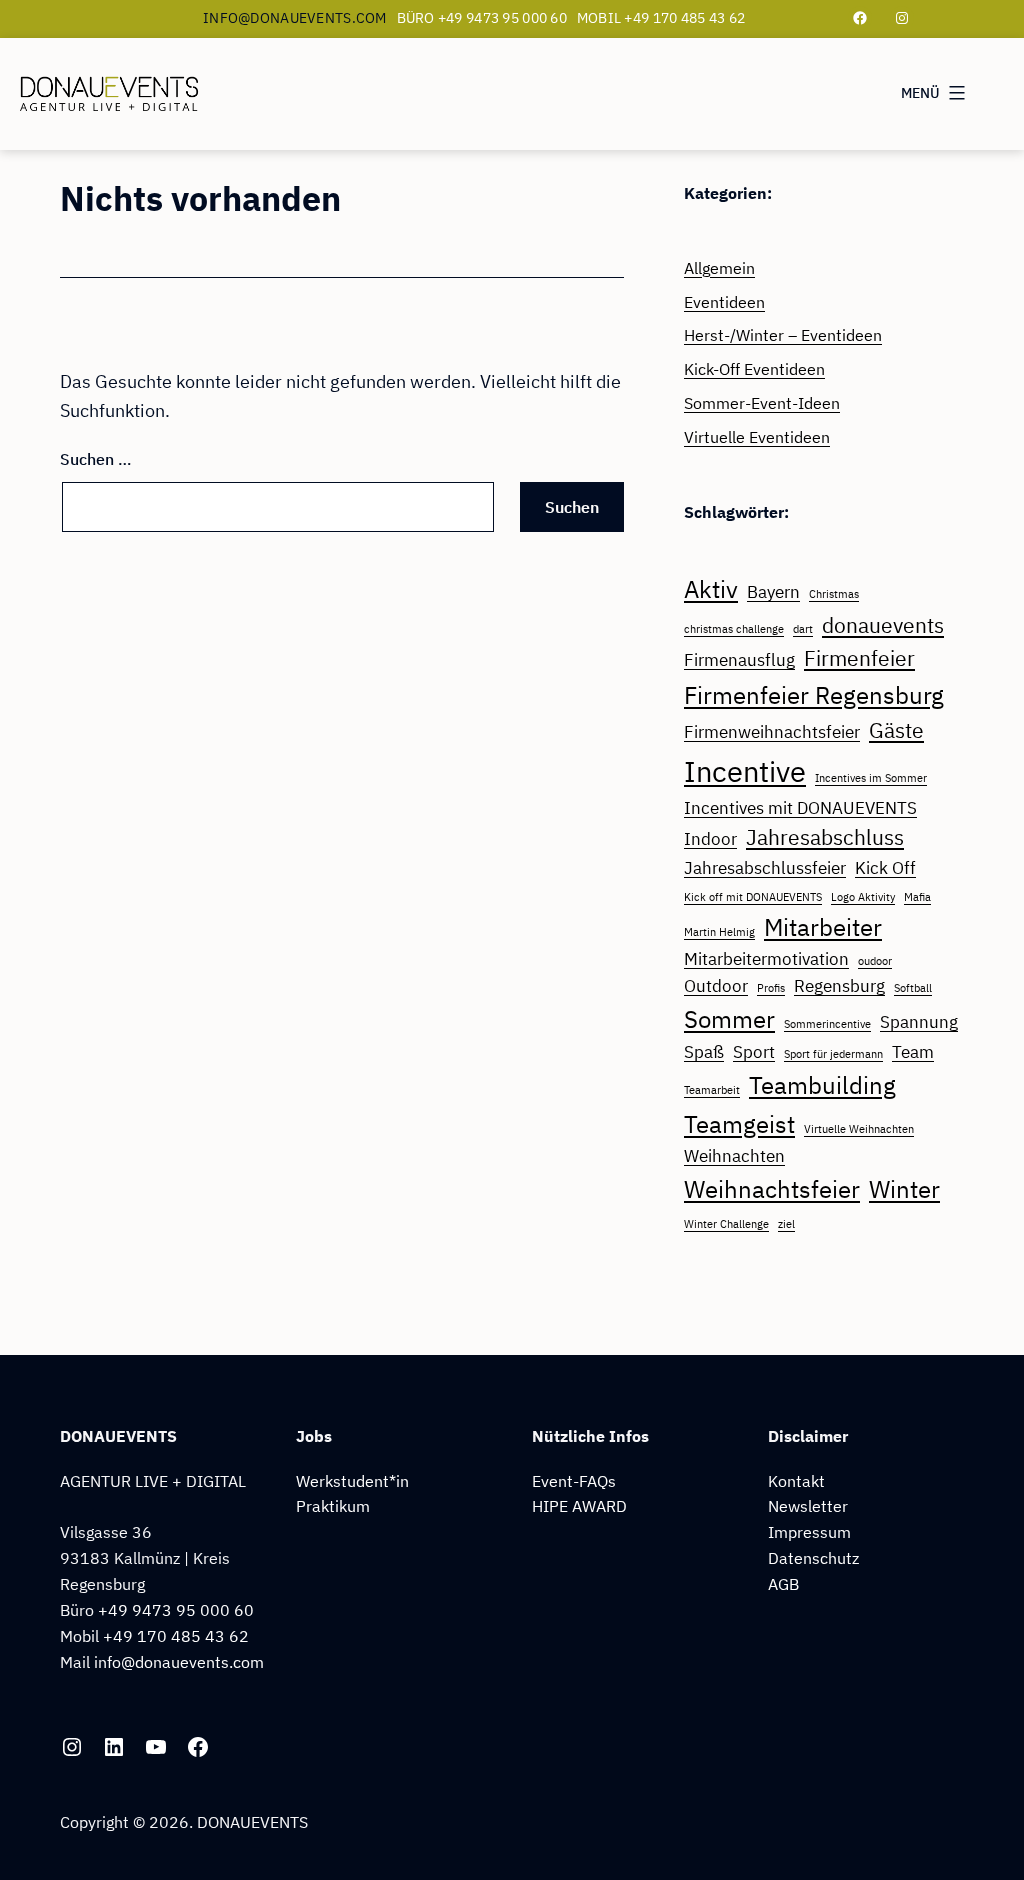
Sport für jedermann (833, 1054)
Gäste (896, 730)
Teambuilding (822, 1085)
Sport (754, 1052)
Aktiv (711, 589)
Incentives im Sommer (871, 778)
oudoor (875, 961)
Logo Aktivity (863, 897)
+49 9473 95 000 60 (176, 1609)
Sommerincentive (827, 1024)
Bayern (773, 592)
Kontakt (796, 1480)
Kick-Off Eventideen (754, 368)
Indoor (710, 839)
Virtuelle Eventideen (757, 436)
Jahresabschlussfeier (765, 868)
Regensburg (839, 986)
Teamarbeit (712, 1090)
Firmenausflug (739, 660)
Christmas (834, 594)
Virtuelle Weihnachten (859, 1129)
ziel (786, 1224)
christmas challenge (734, 629)
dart (803, 629)
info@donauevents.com (295, 18)
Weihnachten (734, 1156)
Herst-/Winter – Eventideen (783, 334)
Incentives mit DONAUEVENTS (800, 808)
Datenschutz (813, 1557)
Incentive (745, 771)
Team (913, 1052)
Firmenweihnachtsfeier (772, 732)
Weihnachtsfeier (772, 1189)
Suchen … (96, 458)
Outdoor (716, 986)
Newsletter (808, 1505)
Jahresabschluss (825, 837)
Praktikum (333, 1505)
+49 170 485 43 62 (176, 1635)
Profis (771, 988)
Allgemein (719, 267)
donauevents (883, 625)
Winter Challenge (726, 1224)
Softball (913, 988)
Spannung (919, 1022)
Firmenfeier (859, 658)
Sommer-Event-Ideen (762, 402)
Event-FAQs (574, 1480)
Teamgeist (739, 1124)
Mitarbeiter (823, 927)
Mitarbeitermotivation (766, 959)
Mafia (917, 897)
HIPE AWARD (579, 1505)
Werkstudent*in (352, 1480)
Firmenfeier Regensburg (814, 695)
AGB (783, 1583)
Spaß (704, 1052)
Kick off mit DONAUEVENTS (753, 897)
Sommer (729, 1019)
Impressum (809, 1531)
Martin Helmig (719, 932)
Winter (904, 1189)
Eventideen (724, 301)
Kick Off (885, 868)
